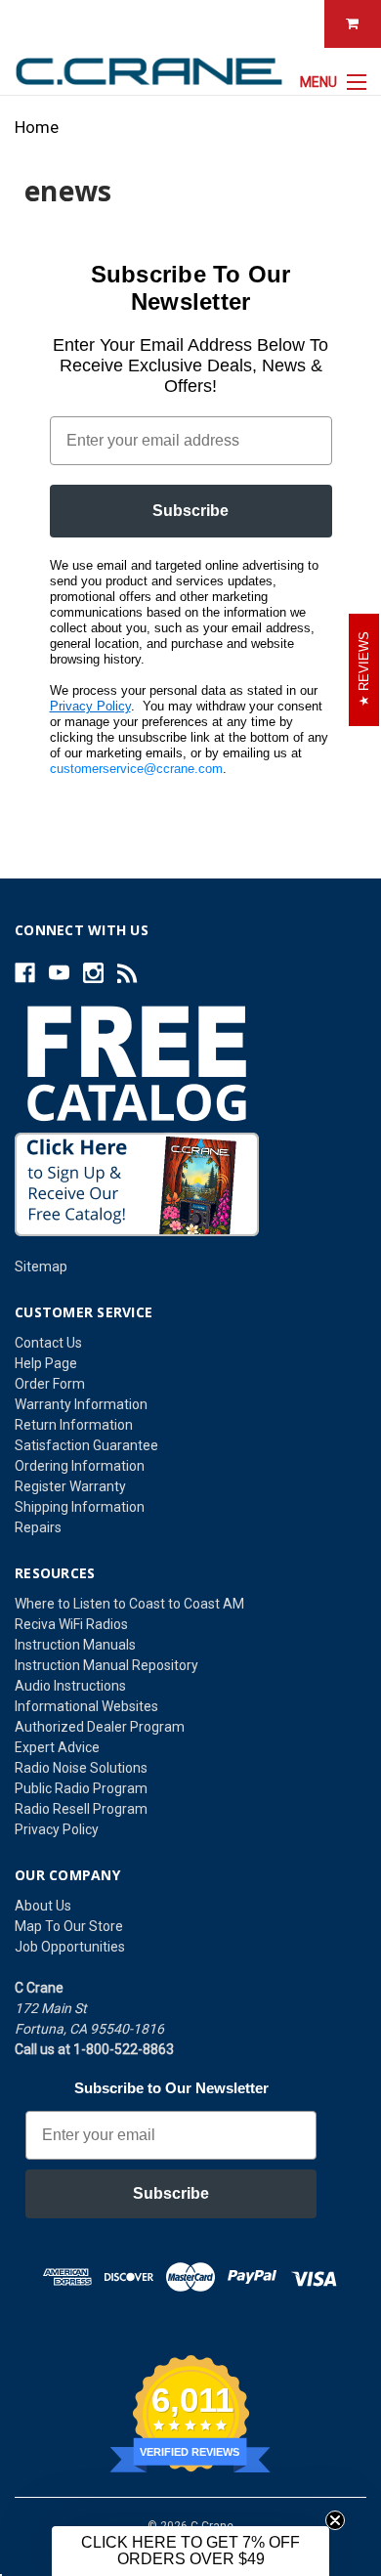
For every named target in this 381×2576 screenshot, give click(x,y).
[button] (190, 2551)
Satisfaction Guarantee (86, 1445)
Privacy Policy (90, 706)
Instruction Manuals (75, 1645)
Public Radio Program (81, 1788)
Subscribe (190, 511)
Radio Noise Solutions (81, 1768)
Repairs (38, 1527)
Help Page (46, 1363)
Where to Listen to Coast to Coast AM (129, 1604)
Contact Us (48, 1343)
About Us (43, 1906)
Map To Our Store (69, 1926)
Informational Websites (86, 1706)
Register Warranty (70, 1486)
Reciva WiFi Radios (71, 1624)
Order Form (50, 1384)
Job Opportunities (70, 1947)
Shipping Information (80, 1507)
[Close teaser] (335, 2520)
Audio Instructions (70, 1686)
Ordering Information (80, 1466)
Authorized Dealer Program (100, 1727)
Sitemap (41, 1267)
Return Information (74, 1425)
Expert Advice (57, 1747)
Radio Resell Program (81, 1809)
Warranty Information (81, 1404)
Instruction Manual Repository (106, 1665)
